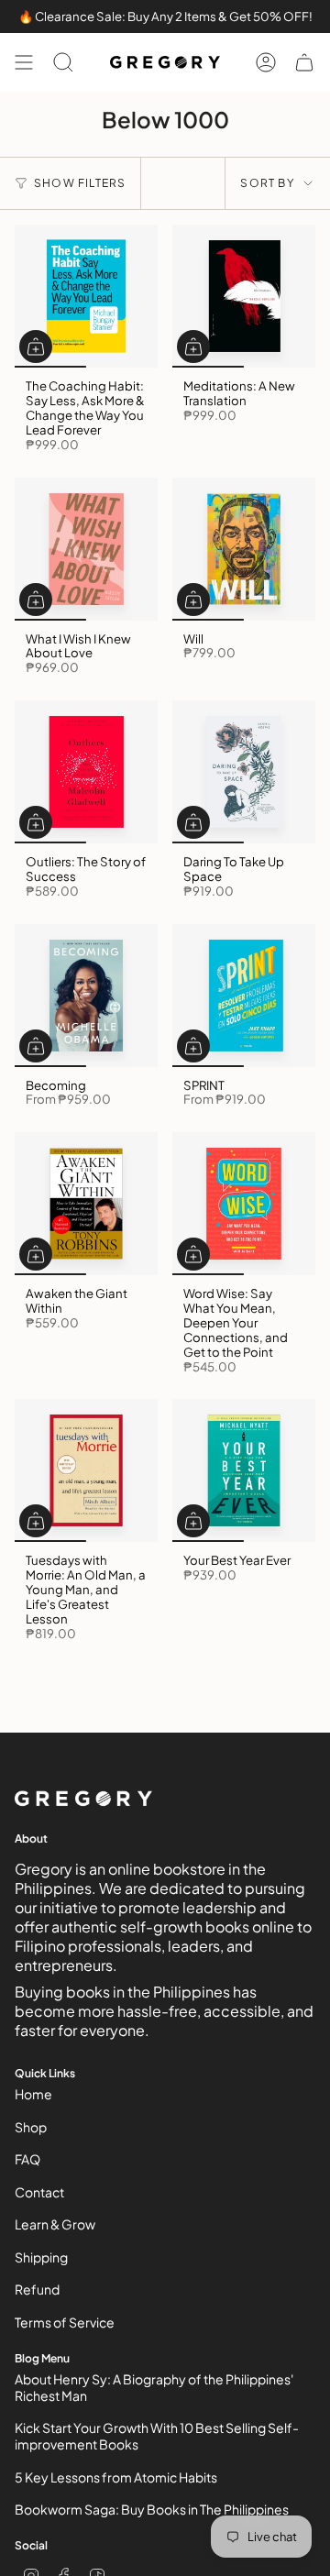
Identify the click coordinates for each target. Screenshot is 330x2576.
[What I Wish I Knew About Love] (86, 549)
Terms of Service (65, 2322)
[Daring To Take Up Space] (244, 772)
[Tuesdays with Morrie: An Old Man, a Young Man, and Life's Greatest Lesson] (86, 1470)
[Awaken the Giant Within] (86, 1204)
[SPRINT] (244, 996)
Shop (31, 2127)
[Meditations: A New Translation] (244, 296)
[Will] (244, 549)
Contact (39, 2192)
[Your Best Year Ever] (244, 1470)
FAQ (27, 2159)
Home (33, 2094)
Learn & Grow (55, 2224)
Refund (37, 2289)
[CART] (304, 62)
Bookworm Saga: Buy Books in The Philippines (152, 2509)
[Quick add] (36, 1046)
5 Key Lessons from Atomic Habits (116, 2477)
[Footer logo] (83, 1799)
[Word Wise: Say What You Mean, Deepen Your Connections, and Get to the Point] (244, 1204)
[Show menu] (24, 62)
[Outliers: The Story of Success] (86, 772)
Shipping (41, 2257)
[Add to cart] (36, 347)
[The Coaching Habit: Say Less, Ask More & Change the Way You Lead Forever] (86, 296)
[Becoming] (86, 996)
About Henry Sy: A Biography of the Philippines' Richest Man (154, 2387)
